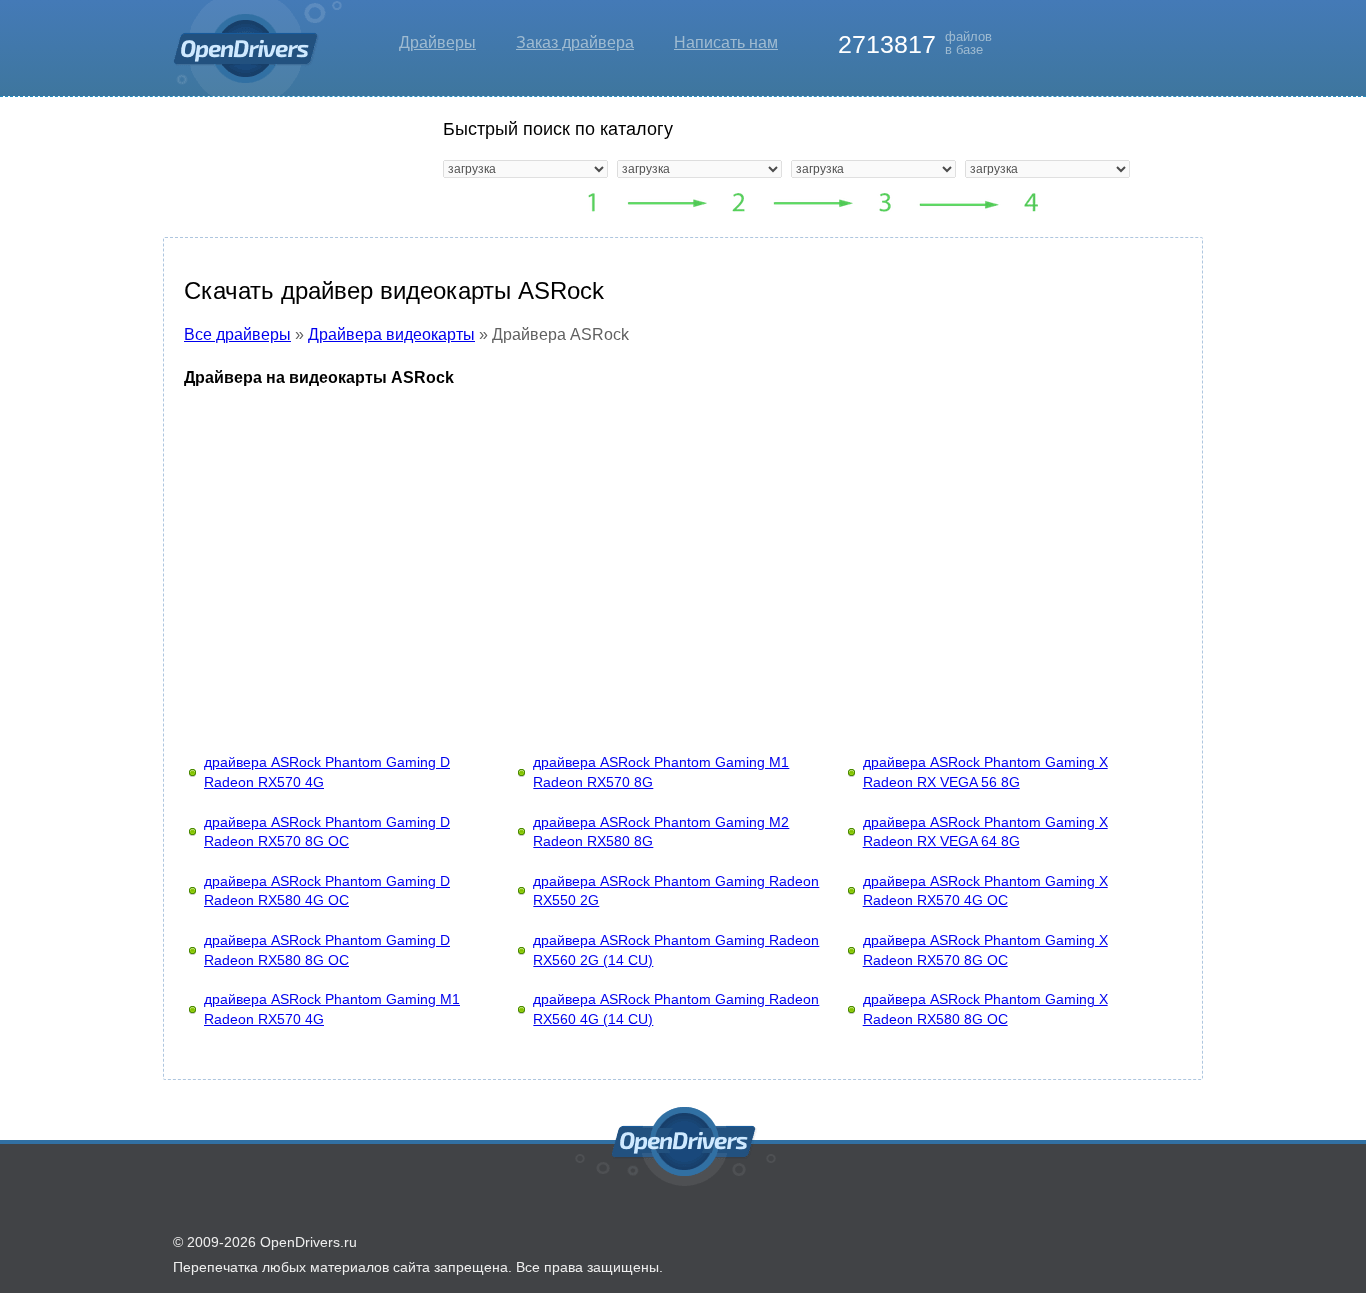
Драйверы (437, 42)
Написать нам (726, 42)
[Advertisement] (683, 551)
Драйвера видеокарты (391, 334)
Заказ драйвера (575, 42)
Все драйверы (237, 334)
